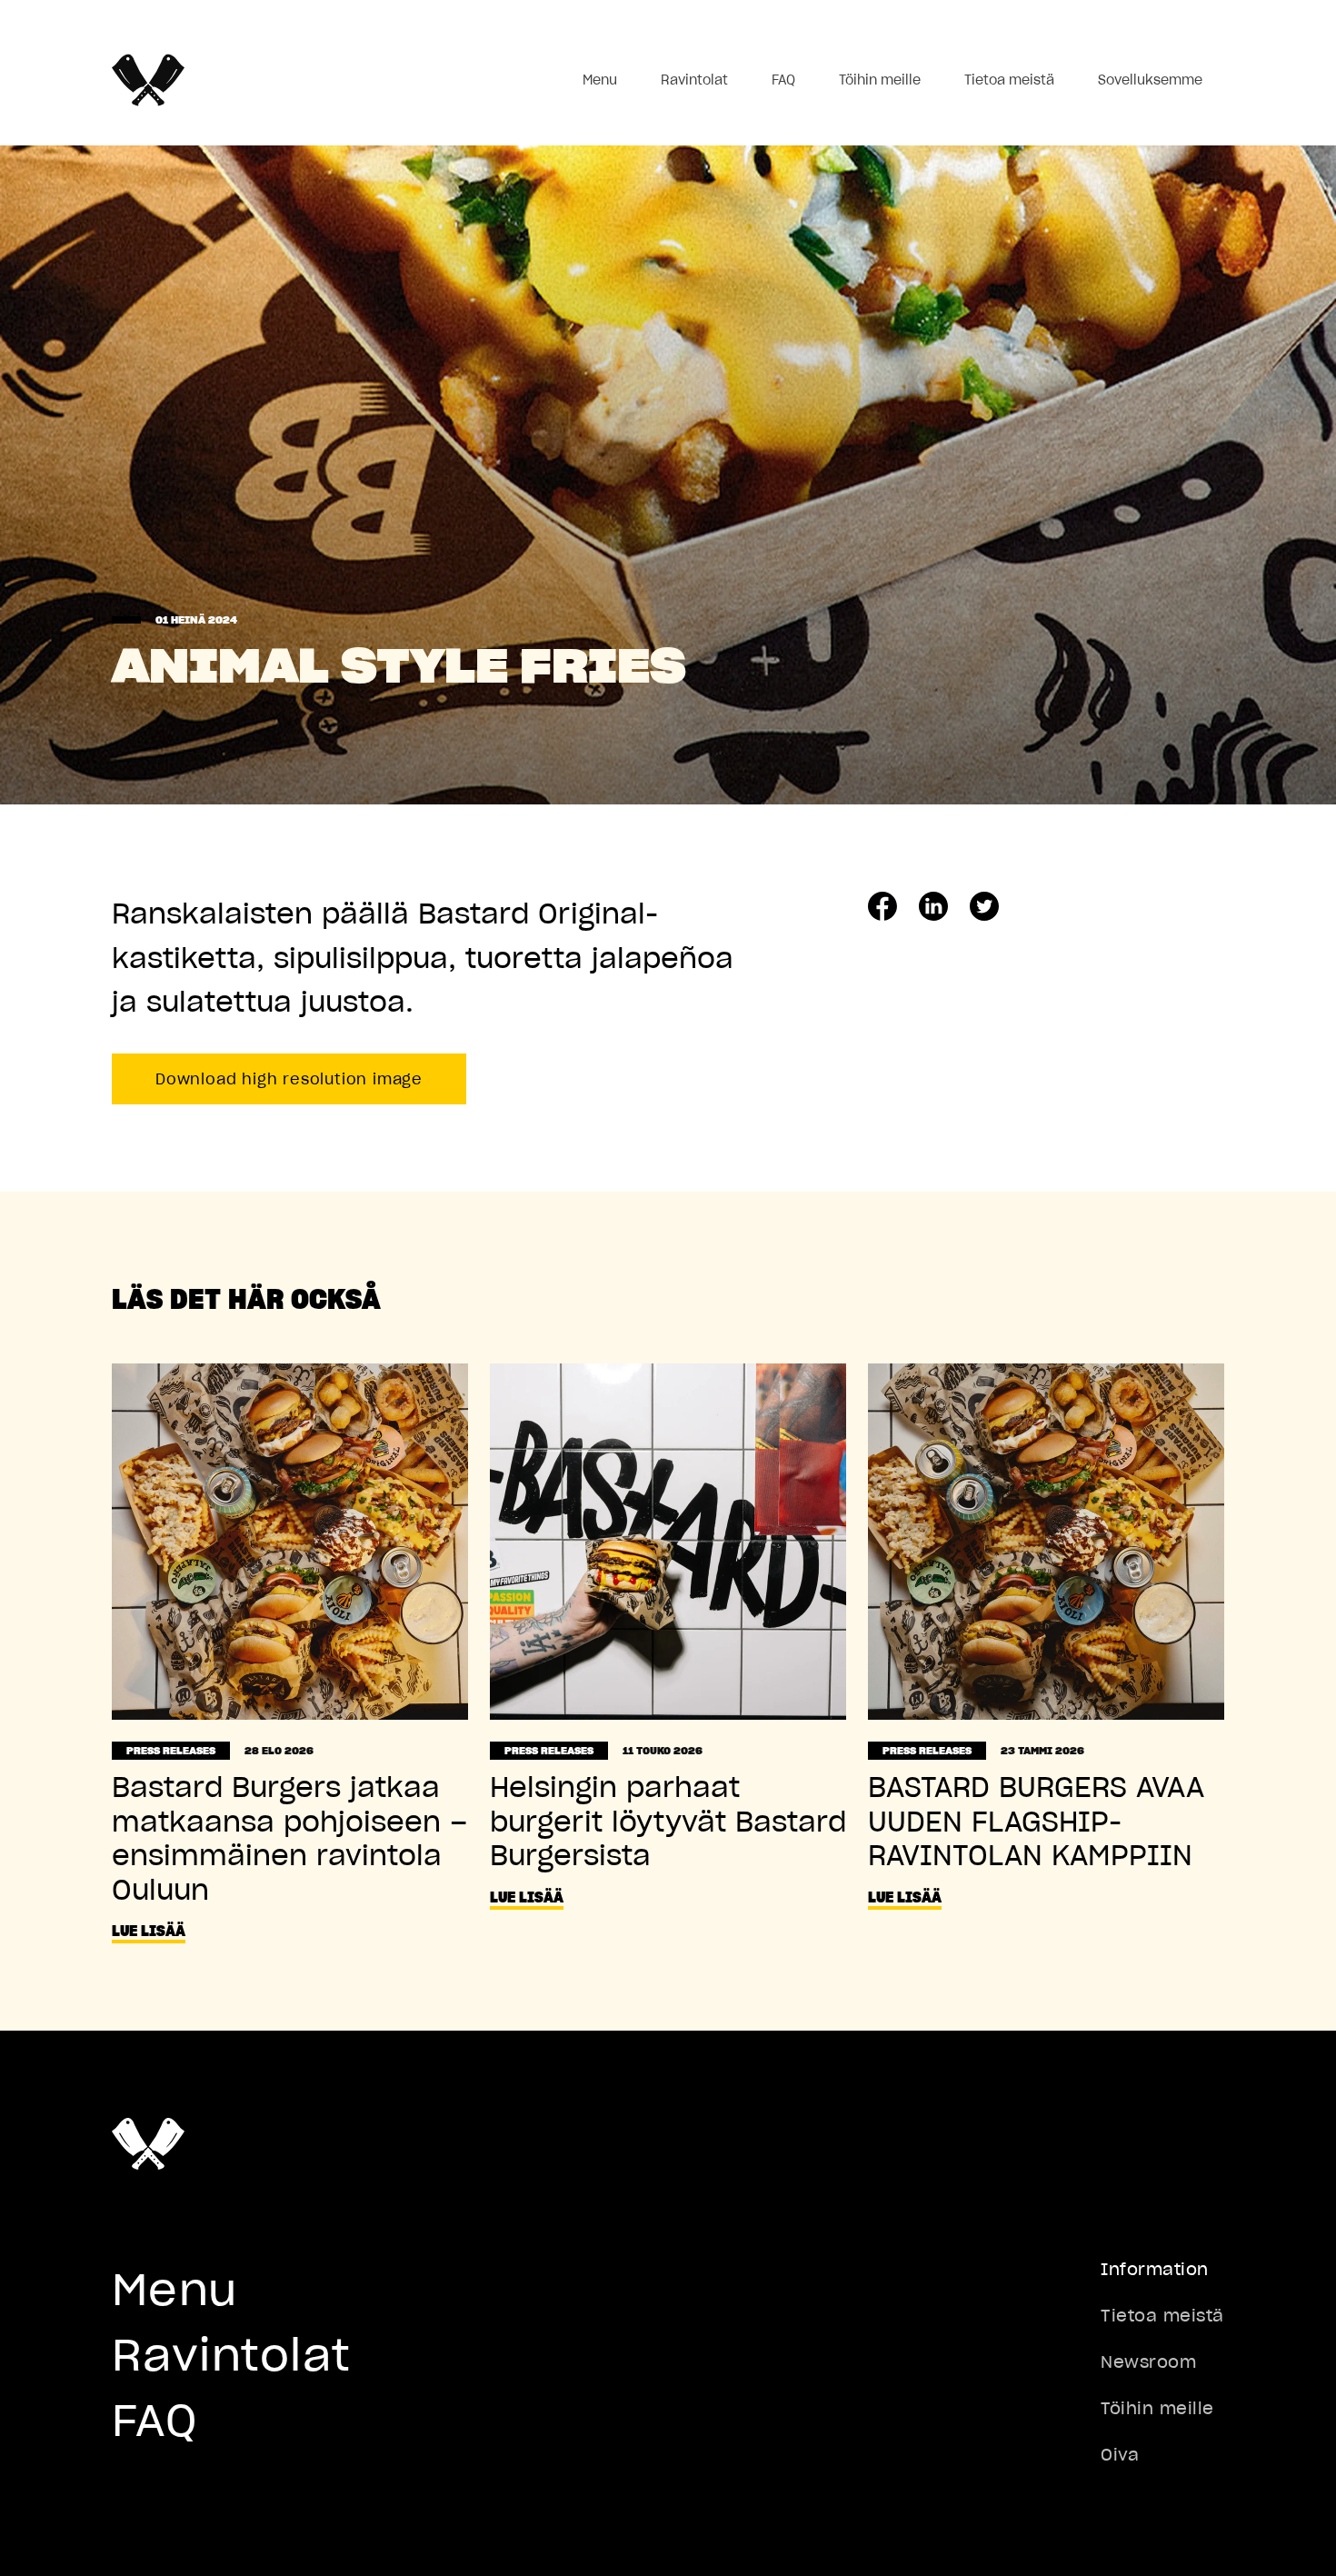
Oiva (1120, 2455)
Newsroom (1148, 2362)
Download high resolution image (289, 1079)
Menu (600, 80)
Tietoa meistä (1009, 80)
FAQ (783, 80)
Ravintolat (694, 80)
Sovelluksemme (1150, 80)
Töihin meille (880, 80)
